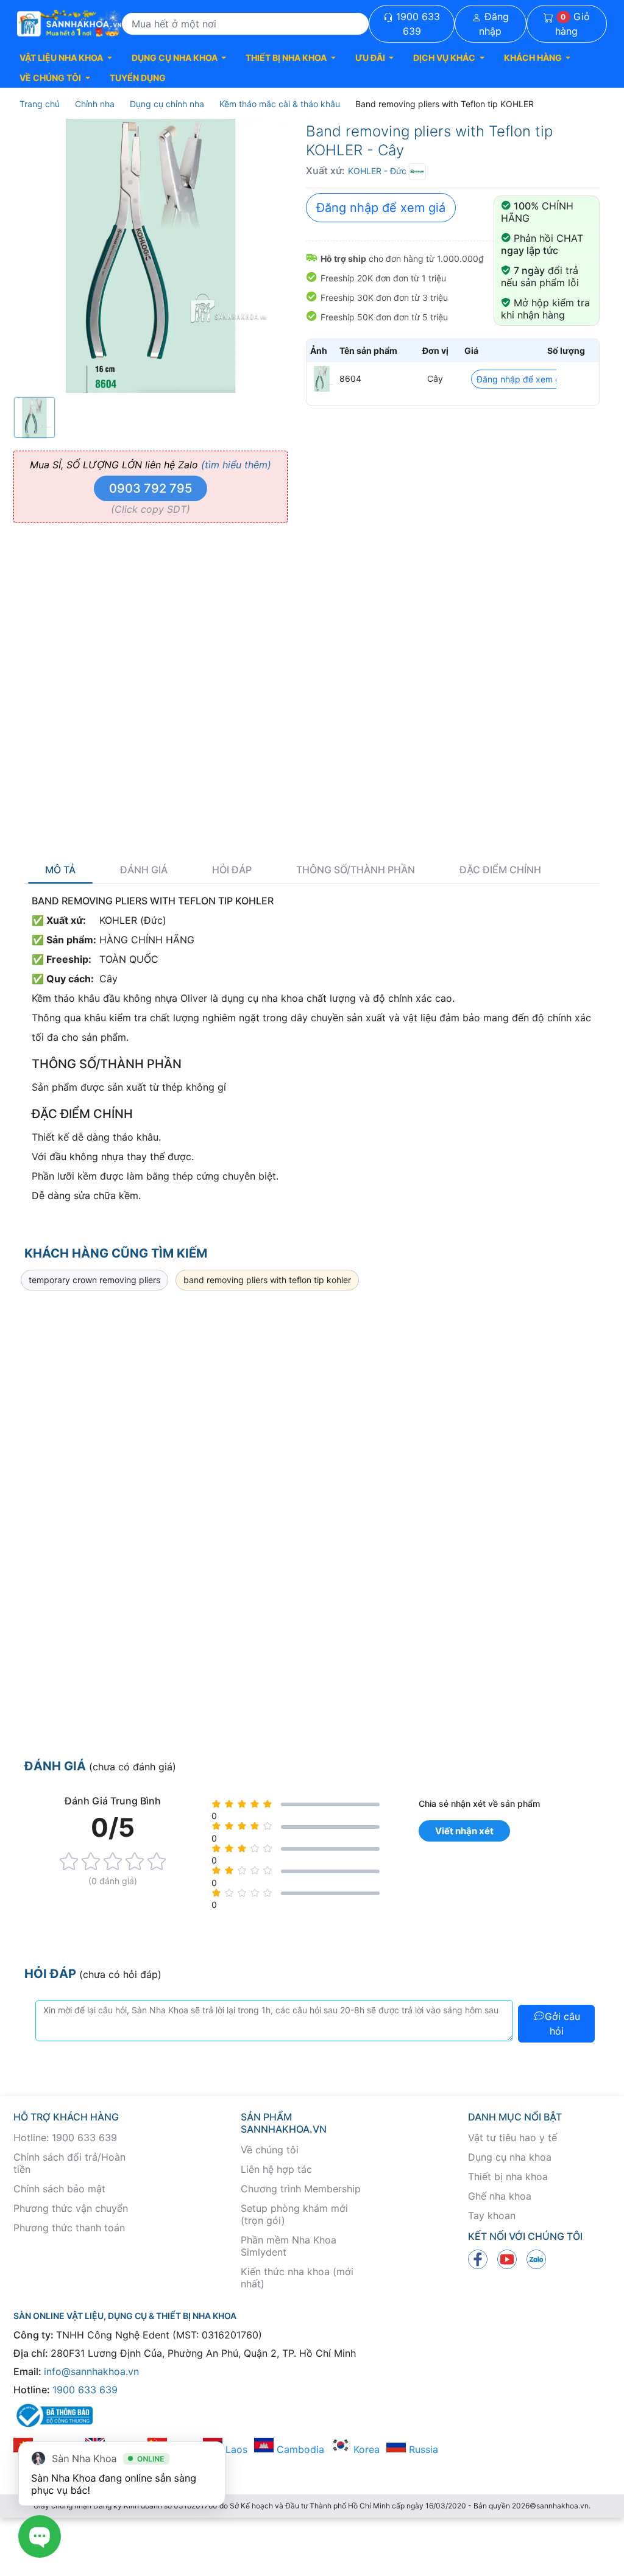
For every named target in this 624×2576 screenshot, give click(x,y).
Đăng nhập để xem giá (381, 208)
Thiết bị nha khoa (508, 2177)
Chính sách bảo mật (59, 2189)
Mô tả (60, 870)
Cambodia (299, 2449)
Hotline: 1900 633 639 (65, 2138)
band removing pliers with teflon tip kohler (267, 1280)
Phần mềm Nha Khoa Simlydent (289, 2246)
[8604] (322, 379)
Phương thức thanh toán (69, 2228)
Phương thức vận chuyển (71, 2208)
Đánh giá (144, 870)
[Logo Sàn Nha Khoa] (69, 24)
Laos (235, 2449)
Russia (422, 2449)
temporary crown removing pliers (94, 1280)
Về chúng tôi (270, 2150)
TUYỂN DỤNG (138, 78)
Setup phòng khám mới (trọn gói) (294, 2214)
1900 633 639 (417, 24)
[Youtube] (507, 2259)
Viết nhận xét (464, 1831)
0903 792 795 (151, 488)
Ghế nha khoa (500, 2196)
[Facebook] (478, 2259)
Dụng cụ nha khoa (510, 2157)
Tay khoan (492, 2215)
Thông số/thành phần (356, 870)
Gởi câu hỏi (562, 2024)
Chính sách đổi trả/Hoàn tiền (69, 2163)
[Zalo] (536, 2259)
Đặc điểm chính (500, 870)
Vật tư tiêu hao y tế (512, 2138)
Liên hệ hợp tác (276, 2169)
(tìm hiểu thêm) (236, 465)
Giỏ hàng (573, 24)
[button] (66, 58)
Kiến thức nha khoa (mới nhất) (297, 2278)
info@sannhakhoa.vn (91, 2371)
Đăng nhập (494, 24)
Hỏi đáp (232, 870)
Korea (365, 2449)
